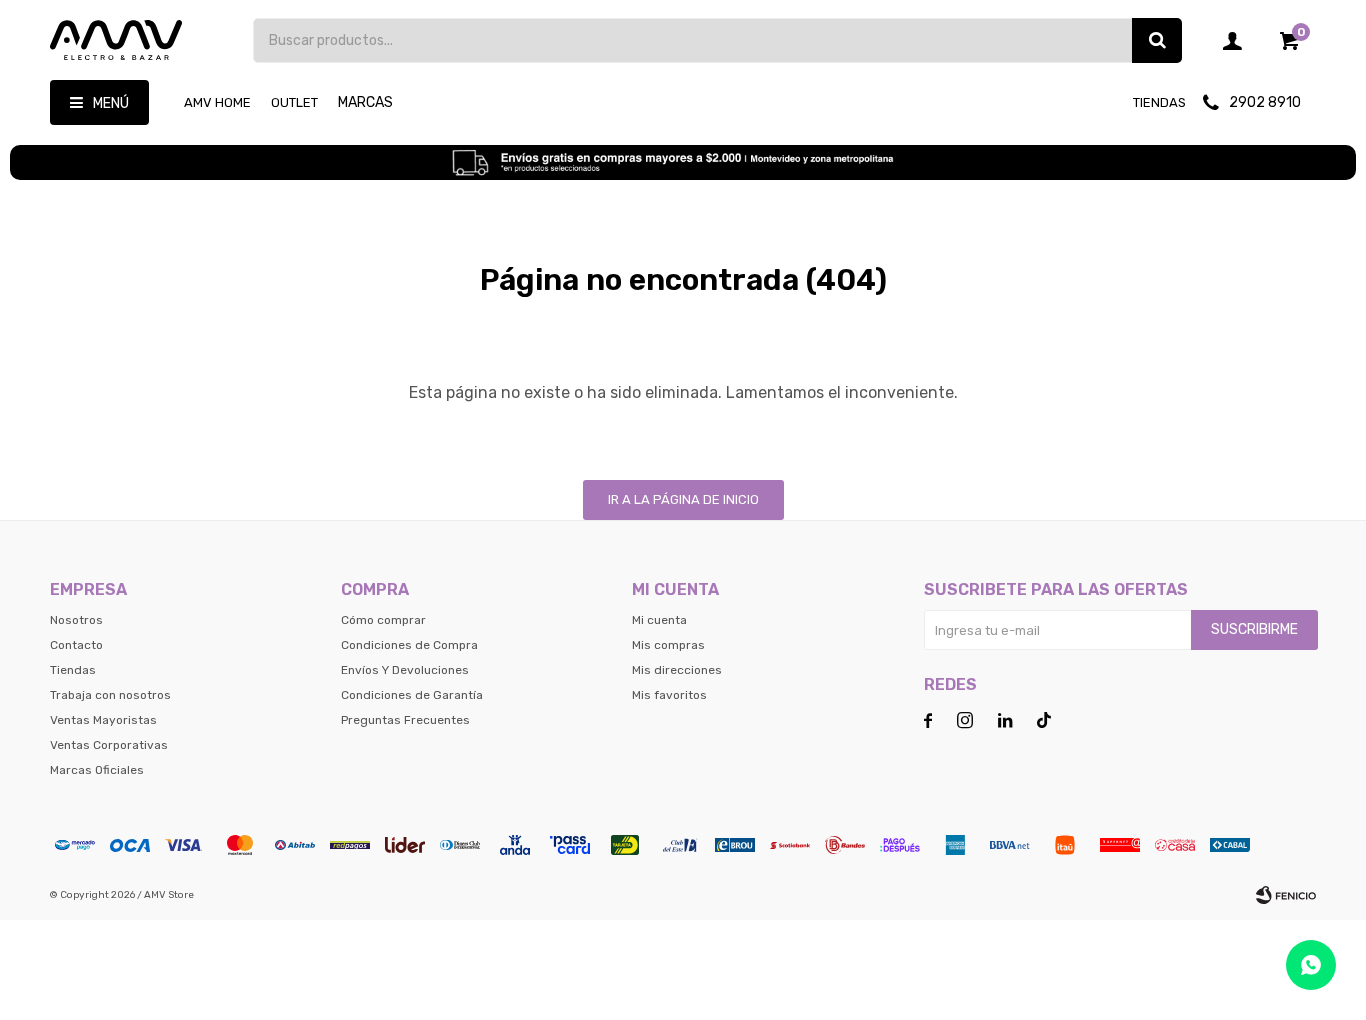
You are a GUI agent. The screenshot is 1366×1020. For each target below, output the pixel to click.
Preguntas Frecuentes (405, 720)
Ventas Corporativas (109, 745)
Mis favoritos (669, 695)
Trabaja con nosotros (110, 695)
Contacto (76, 645)
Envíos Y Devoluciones (405, 670)
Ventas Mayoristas (103, 720)
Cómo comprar (383, 620)
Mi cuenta (659, 620)
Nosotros (76, 620)
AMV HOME (217, 102)
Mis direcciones (677, 670)
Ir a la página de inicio (683, 499)
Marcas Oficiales (97, 770)
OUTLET (294, 102)
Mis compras (668, 645)
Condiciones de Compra (409, 645)
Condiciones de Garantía (412, 695)
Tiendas (1159, 102)
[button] (1157, 40)
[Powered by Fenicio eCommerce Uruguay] (1286, 895)
